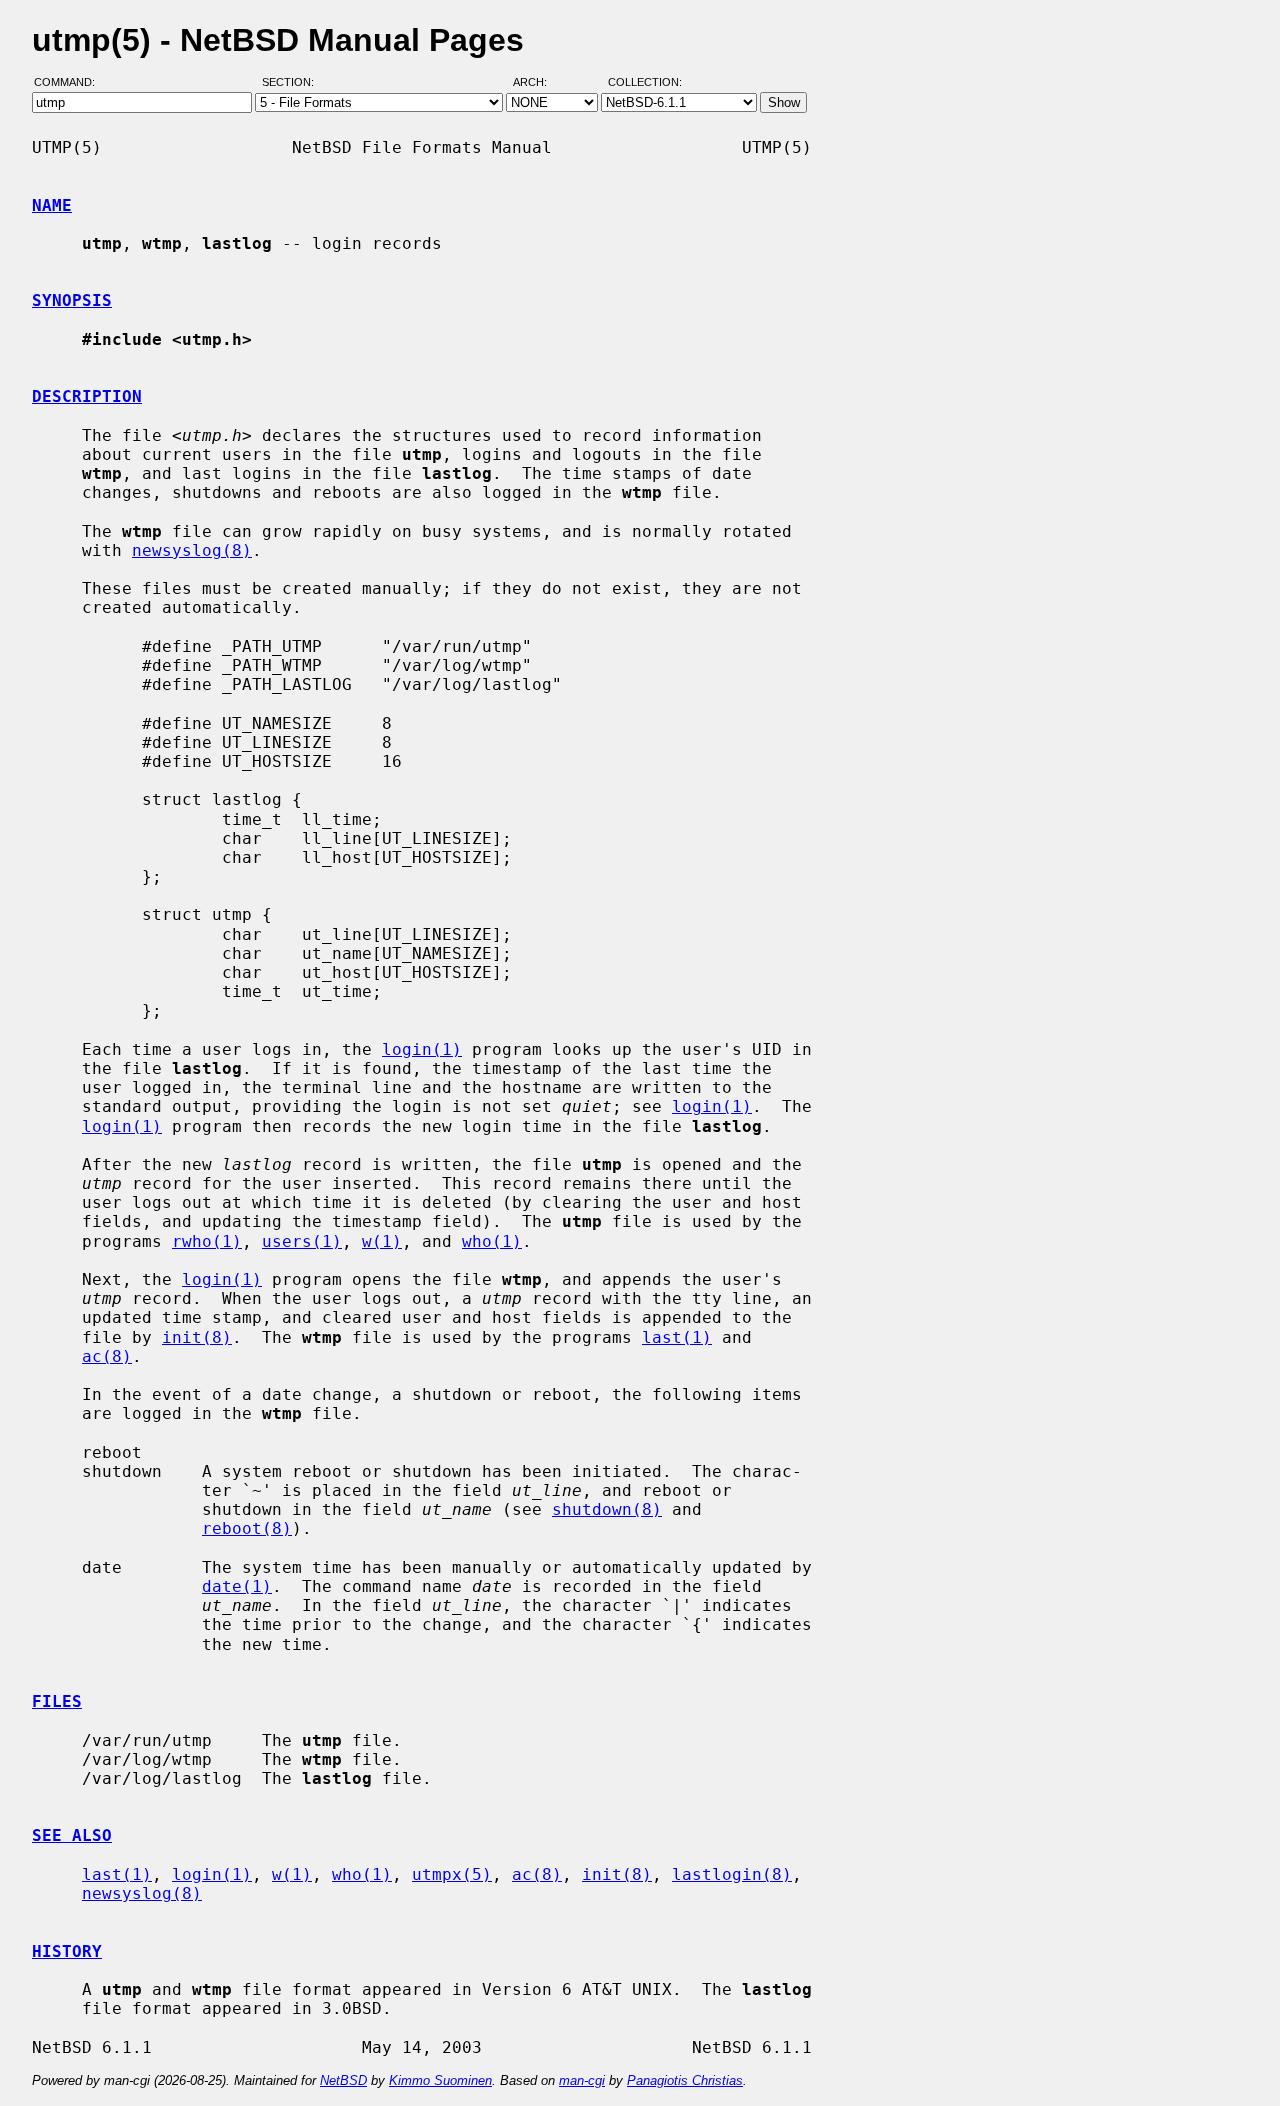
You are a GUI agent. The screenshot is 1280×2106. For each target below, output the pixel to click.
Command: (70, 83)
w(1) (382, 1241)
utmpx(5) (452, 1874)
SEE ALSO (72, 1835)
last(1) (677, 1337)
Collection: (645, 83)
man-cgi (582, 2080)
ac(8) (107, 1356)
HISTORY (67, 1951)
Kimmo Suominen (440, 2080)
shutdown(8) (607, 1509)
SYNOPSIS (72, 300)
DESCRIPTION (87, 396)
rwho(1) (207, 1241)
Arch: (539, 83)
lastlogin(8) (732, 1874)
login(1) (422, 1049)
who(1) (492, 1241)
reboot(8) (247, 1528)
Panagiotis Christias (685, 2080)
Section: (292, 83)
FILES (57, 1701)
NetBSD (343, 2080)
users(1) (302, 1241)
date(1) (237, 1586)
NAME (52, 205)
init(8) (197, 1337)
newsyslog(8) (192, 550)
